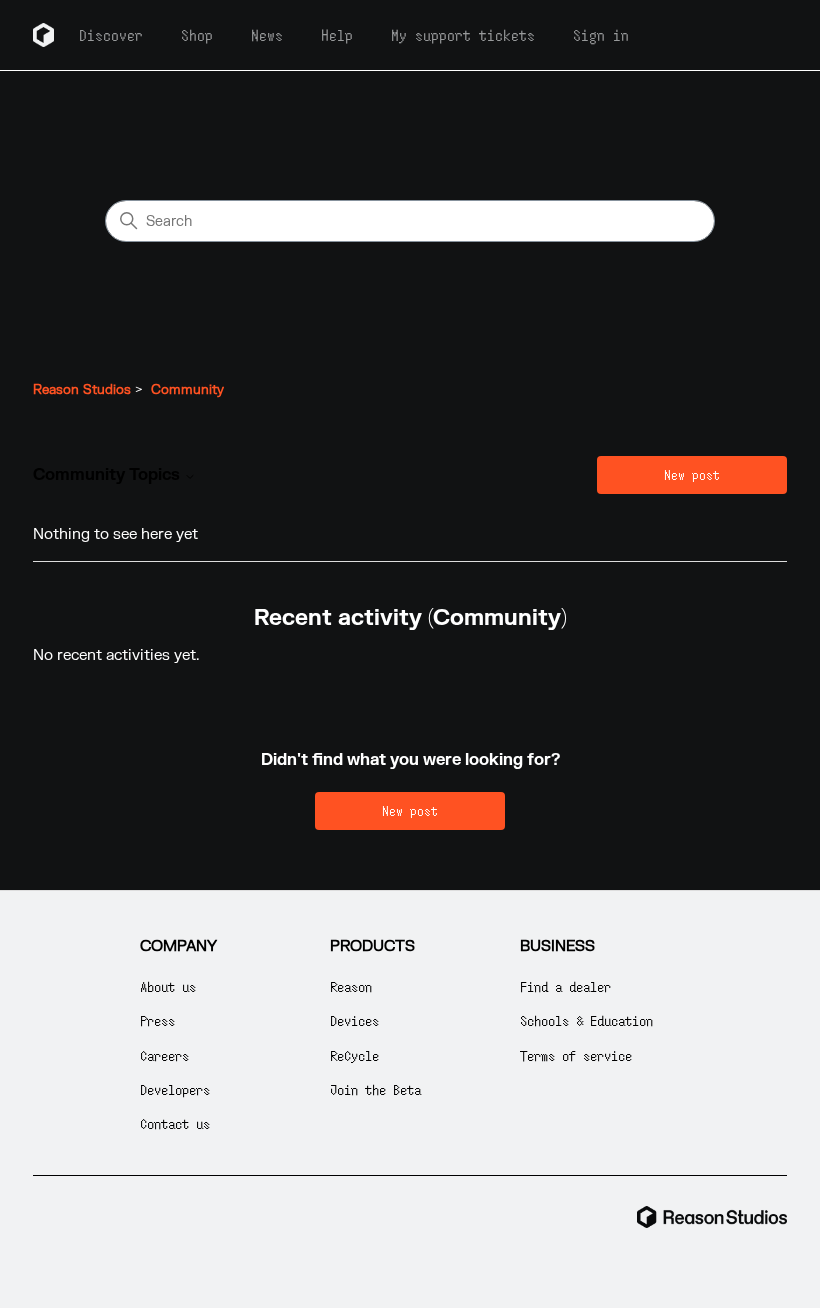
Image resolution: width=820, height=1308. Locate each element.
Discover (111, 35)
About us (168, 986)
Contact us (175, 1123)
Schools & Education (586, 1020)
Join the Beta (375, 1089)
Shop (197, 35)
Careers (164, 1055)
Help (337, 35)
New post (692, 475)
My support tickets (463, 35)
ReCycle (354, 1055)
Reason (351, 986)
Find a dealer (565, 986)
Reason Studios (82, 390)
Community (187, 390)
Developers (175, 1089)
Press (157, 1020)
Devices (354, 1020)
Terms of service (576, 1055)
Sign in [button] (601, 35)
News (267, 35)
